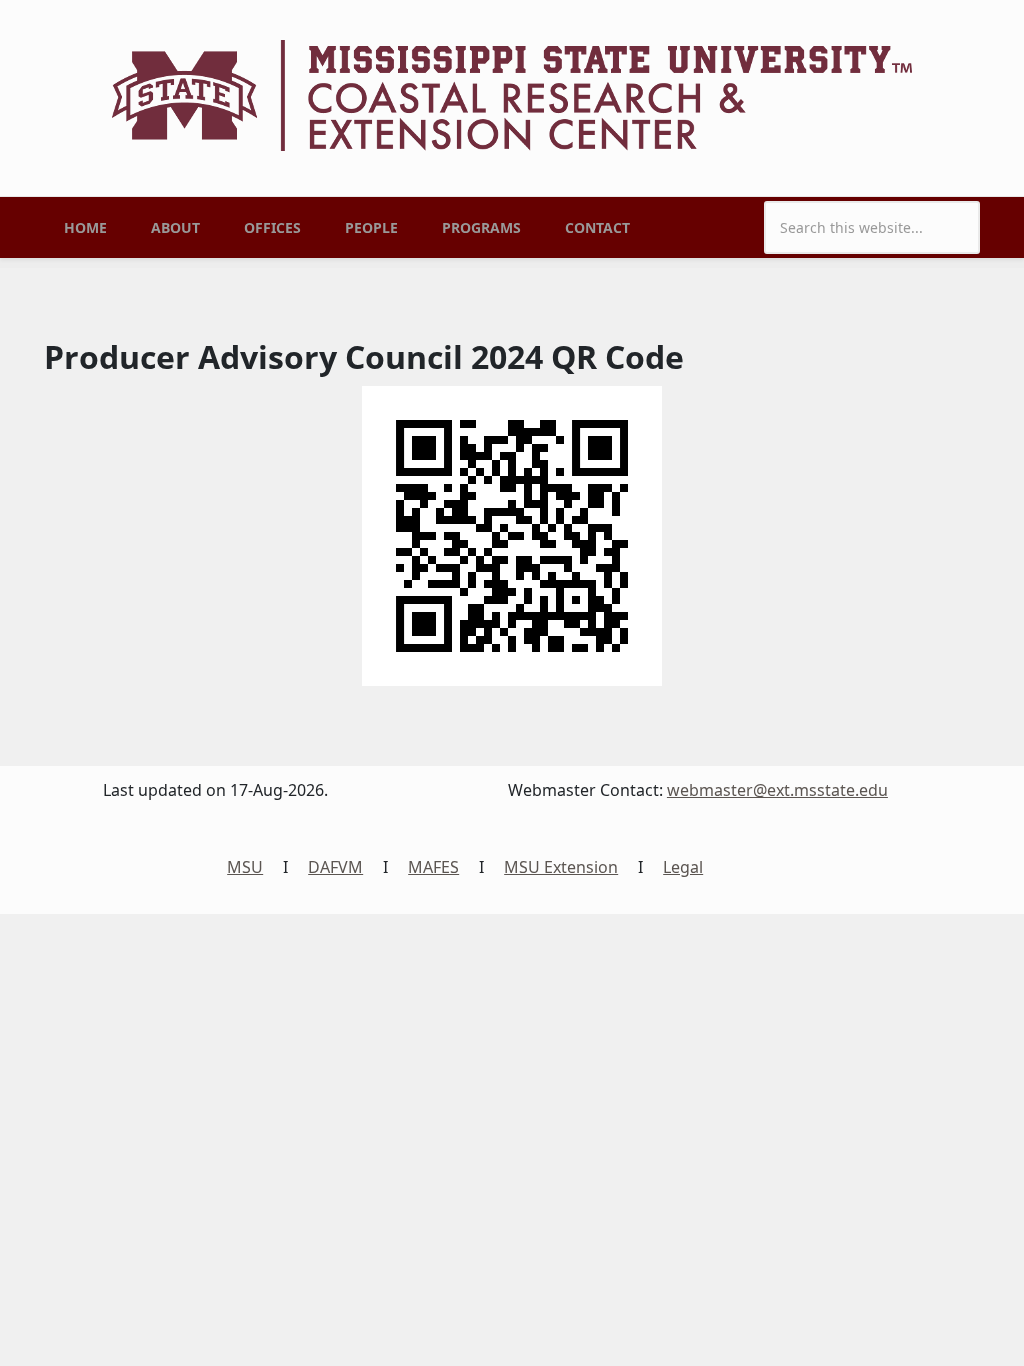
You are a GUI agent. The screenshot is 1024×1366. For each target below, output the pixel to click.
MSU (245, 867)
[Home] (512, 94)
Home (85, 227)
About (175, 227)
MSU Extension (561, 867)
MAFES (433, 867)
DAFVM (335, 867)
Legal (683, 867)
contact (597, 227)
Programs (481, 227)
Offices (272, 227)
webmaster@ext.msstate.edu (777, 790)
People (371, 227)
